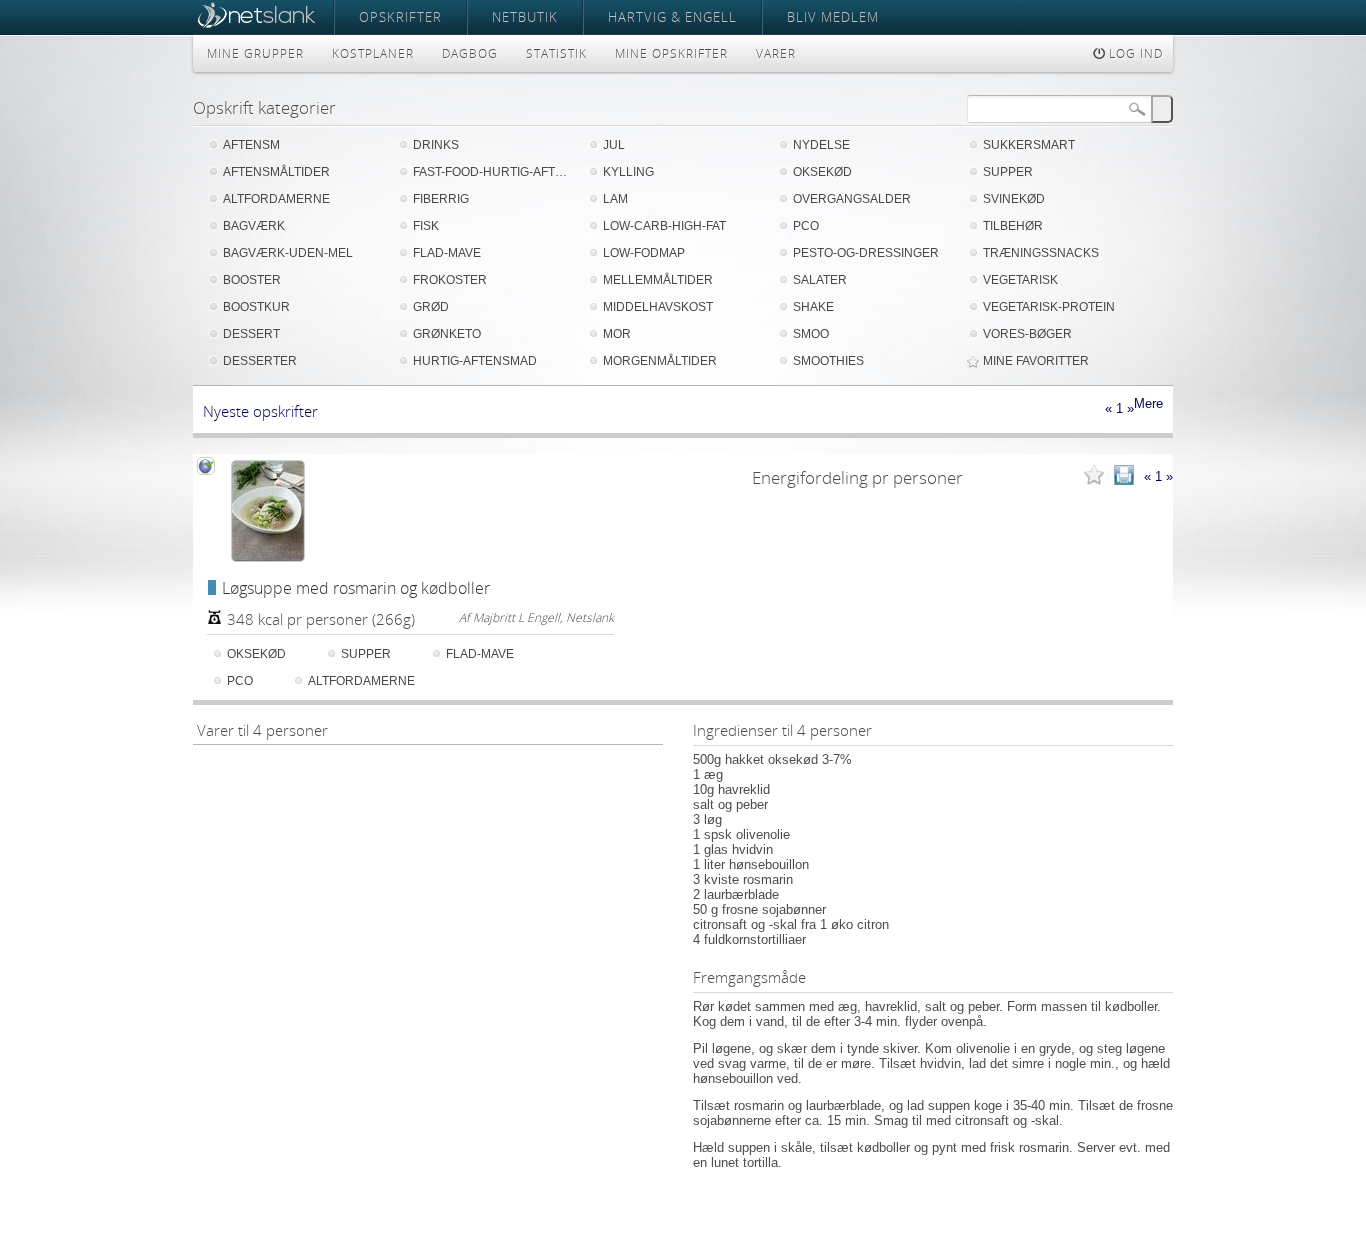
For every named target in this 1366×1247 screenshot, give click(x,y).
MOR (617, 334)
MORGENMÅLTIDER (660, 361)
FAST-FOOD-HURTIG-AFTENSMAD (493, 172)
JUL (614, 145)
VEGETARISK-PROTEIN (1049, 307)
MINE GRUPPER (255, 53)
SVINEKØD (1014, 199)
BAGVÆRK (254, 226)
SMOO (811, 334)
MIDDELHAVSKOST (658, 307)
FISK (426, 226)
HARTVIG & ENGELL (672, 17)
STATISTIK (556, 53)
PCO (806, 226)
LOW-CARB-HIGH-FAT (664, 226)
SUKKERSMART (1029, 145)
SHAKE (813, 307)
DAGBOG (470, 53)
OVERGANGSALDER (852, 199)
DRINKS (436, 145)
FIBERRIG (441, 199)
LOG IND (1134, 53)
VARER (776, 53)
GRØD (431, 307)
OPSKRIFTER (400, 17)
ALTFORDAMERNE (276, 199)
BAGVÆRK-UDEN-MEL (288, 253)
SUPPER (1008, 172)
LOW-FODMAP (644, 253)
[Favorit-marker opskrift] (1094, 477)
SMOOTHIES (828, 361)
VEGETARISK (1020, 280)
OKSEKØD (822, 172)
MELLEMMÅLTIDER (658, 280)
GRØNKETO (447, 334)
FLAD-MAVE (447, 253)
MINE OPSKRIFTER (671, 53)
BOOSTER (252, 280)
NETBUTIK (525, 17)
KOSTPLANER (373, 53)
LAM (615, 199)
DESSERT (251, 334)
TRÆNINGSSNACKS (1041, 253)
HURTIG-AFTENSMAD (475, 361)
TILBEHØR (1013, 226)
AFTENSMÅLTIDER (276, 172)
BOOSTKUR (256, 307)
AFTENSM (251, 145)
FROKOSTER (450, 280)
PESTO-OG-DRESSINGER (866, 253)
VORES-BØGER (1027, 334)
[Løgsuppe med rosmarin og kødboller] (268, 511)
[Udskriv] (1124, 477)
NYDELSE (821, 145)
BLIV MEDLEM (833, 17)
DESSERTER (260, 361)
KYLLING (628, 172)
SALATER (820, 280)
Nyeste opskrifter (260, 411)
